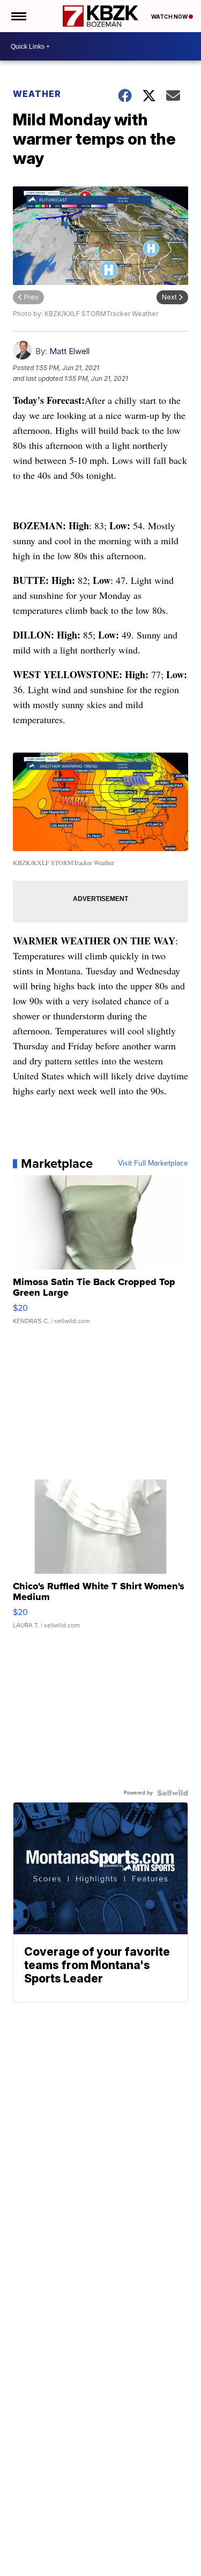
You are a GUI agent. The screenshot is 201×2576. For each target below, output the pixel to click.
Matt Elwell (69, 351)
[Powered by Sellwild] (173, 1793)
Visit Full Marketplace (153, 1163)
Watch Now (170, 17)
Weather (37, 94)
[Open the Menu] (18, 16)
